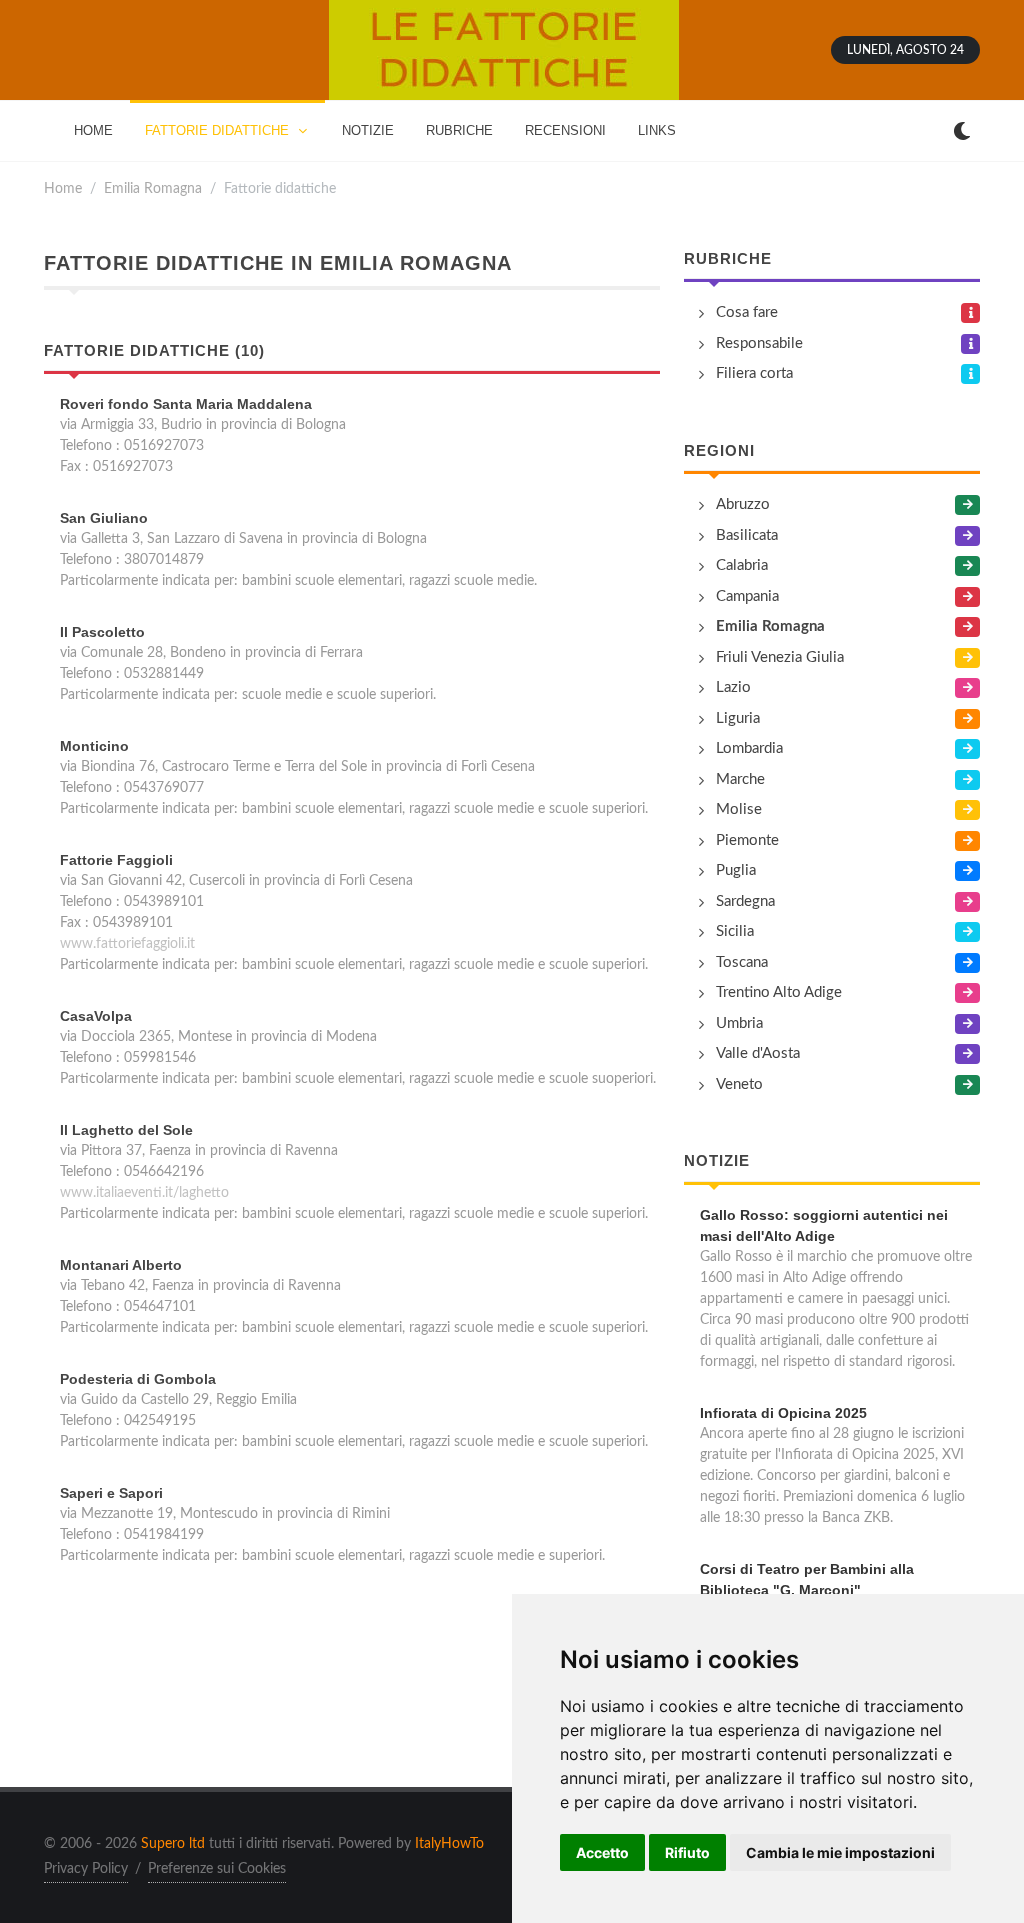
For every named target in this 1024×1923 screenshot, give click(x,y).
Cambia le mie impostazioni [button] (840, 1852)
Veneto (739, 1084)
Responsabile (759, 343)
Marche (740, 779)
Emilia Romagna (153, 188)
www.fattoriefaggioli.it (127, 944)
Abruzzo (743, 504)
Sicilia (735, 931)
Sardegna (745, 901)
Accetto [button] (602, 1852)
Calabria (742, 565)
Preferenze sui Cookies (217, 1869)
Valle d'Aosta (758, 1053)
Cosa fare (747, 312)
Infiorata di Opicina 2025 (783, 1413)
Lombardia (749, 748)
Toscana (742, 962)
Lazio (733, 687)
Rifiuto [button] (687, 1852)
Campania (747, 596)
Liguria (738, 718)
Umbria (739, 1023)
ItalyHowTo (449, 1844)
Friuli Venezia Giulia (780, 657)
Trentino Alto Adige (779, 992)
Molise (739, 809)
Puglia (736, 870)
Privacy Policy (86, 1869)
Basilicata (747, 535)
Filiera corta (754, 373)
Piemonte (747, 840)
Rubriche (728, 258)
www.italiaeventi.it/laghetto (144, 1193)
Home (63, 188)
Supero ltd (173, 1844)
